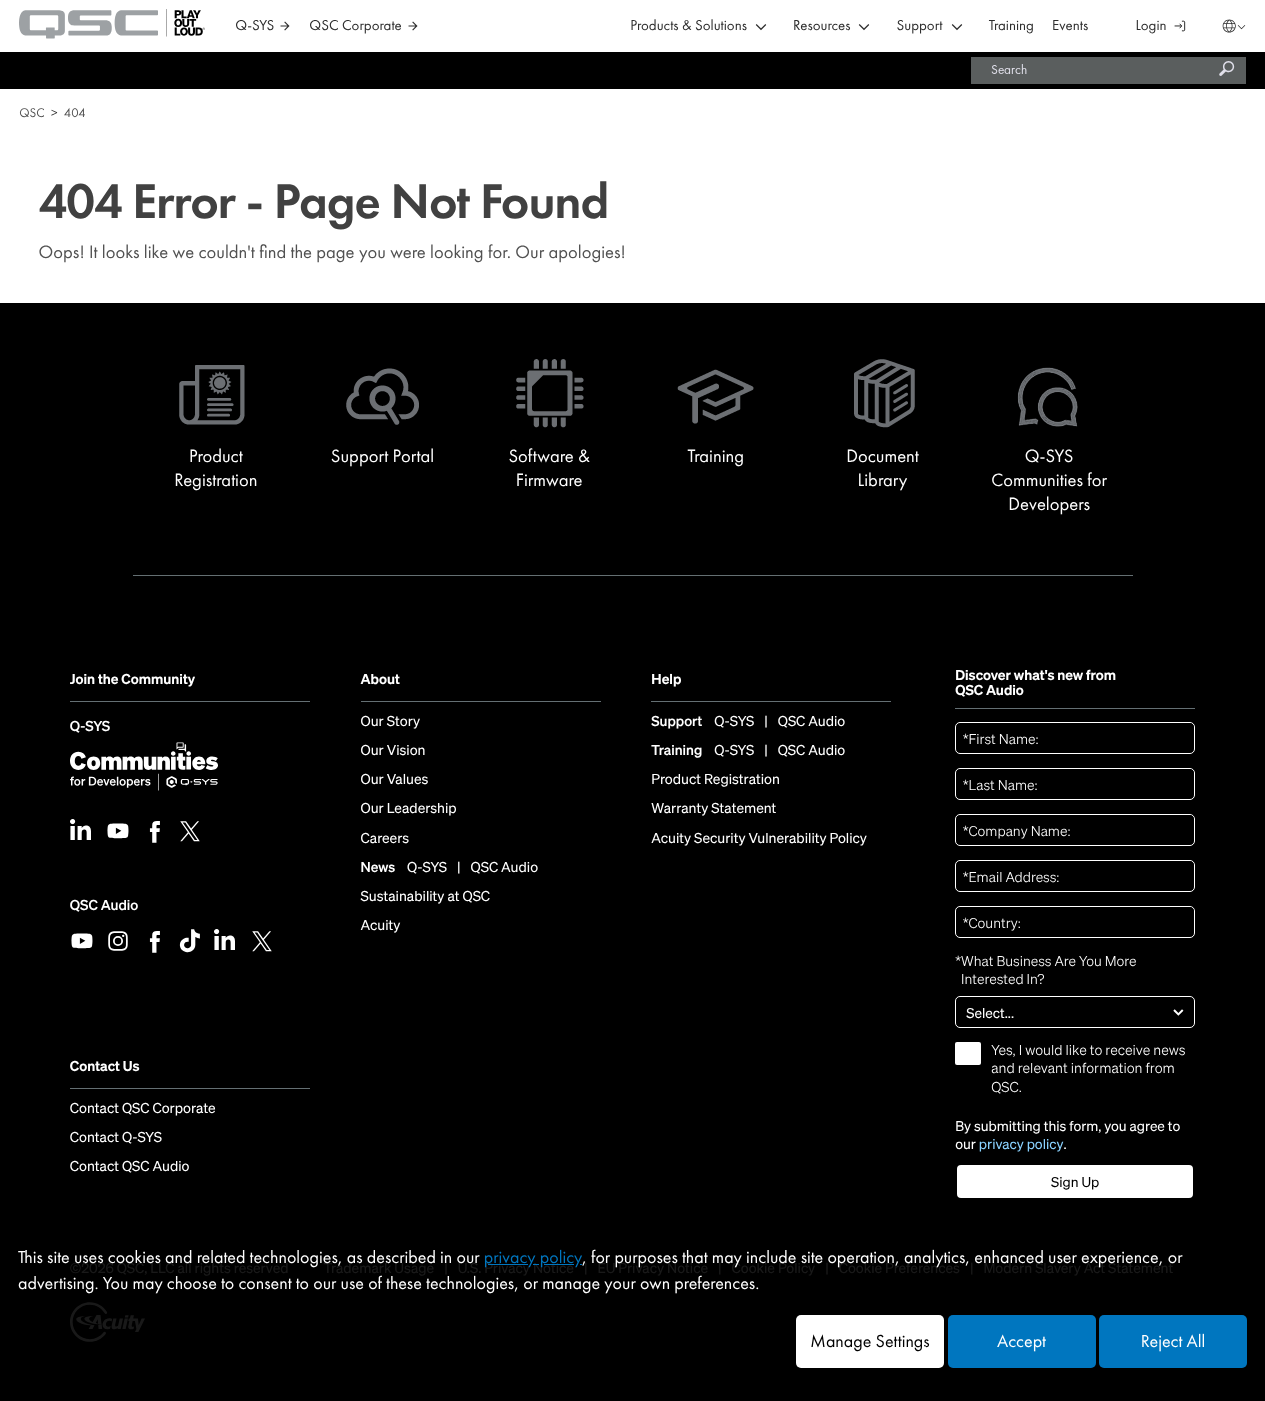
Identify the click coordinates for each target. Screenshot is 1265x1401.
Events (1070, 26)
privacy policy (1021, 1144)
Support (919, 26)
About (380, 680)
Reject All (1173, 1341)
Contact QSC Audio (130, 1167)
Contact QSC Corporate (143, 1109)
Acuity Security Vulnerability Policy (759, 839)
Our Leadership (409, 809)
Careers (385, 839)
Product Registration (715, 780)
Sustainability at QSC (426, 897)
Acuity (381, 926)
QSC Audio (104, 905)
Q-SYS (90, 728)
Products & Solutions (688, 26)
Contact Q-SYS (116, 1138)
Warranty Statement (713, 809)
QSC (31, 112)
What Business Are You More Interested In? (1045, 970)
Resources (821, 26)
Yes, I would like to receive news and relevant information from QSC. (1088, 1069)
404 (75, 112)
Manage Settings (869, 1341)
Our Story (390, 722)
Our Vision (393, 751)
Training (1011, 26)
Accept (1021, 1341)
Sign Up (1075, 1182)
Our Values (395, 780)
